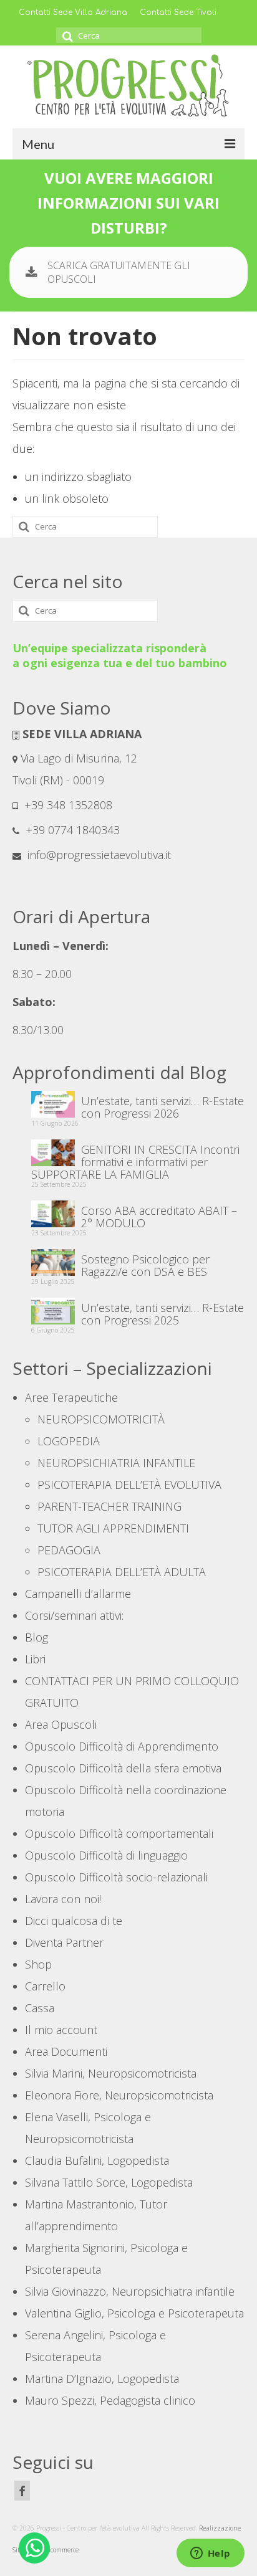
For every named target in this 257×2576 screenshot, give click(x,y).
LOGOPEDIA (69, 1441)
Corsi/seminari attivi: (74, 1615)
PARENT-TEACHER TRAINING (109, 1506)
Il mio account (61, 2030)
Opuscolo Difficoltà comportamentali (119, 1833)
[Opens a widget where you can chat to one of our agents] (210, 2554)
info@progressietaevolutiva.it (98, 855)
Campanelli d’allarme (78, 1594)
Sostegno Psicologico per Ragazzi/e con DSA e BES (145, 1265)
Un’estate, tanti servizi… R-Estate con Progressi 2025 (162, 1313)
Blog (36, 1637)
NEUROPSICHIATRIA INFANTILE (116, 1463)
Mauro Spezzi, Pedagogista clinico (110, 2400)
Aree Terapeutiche (71, 1397)
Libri (35, 1659)
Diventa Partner (64, 1942)
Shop (38, 1964)
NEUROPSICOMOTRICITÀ (101, 1419)
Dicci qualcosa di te (74, 1921)
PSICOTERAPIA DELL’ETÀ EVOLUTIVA (129, 1485)
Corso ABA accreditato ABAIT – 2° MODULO (159, 1216)
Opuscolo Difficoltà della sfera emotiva (123, 1768)
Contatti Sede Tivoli (178, 12)
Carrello (45, 1986)
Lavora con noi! (63, 1899)
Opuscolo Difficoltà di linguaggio (106, 1855)
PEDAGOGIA (69, 1550)
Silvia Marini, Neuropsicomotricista (111, 2073)
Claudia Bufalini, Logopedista (97, 2160)
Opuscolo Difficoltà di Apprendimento (122, 1746)
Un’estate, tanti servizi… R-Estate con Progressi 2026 (162, 1106)
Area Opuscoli (61, 1724)
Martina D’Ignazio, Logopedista (102, 2379)
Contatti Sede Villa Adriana (73, 12)
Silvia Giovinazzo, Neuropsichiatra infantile (130, 2291)
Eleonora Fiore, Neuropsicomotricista (119, 2095)
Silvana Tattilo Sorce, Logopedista (109, 2182)
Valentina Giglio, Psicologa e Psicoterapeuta (134, 2313)
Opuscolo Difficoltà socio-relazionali (116, 1877)
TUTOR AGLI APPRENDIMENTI (113, 1528)
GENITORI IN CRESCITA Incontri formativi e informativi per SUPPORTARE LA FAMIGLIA (135, 1161)
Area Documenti (66, 2051)
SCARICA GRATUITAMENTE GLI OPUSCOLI (119, 272)
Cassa (40, 2008)
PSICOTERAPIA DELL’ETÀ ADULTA (122, 1572)
